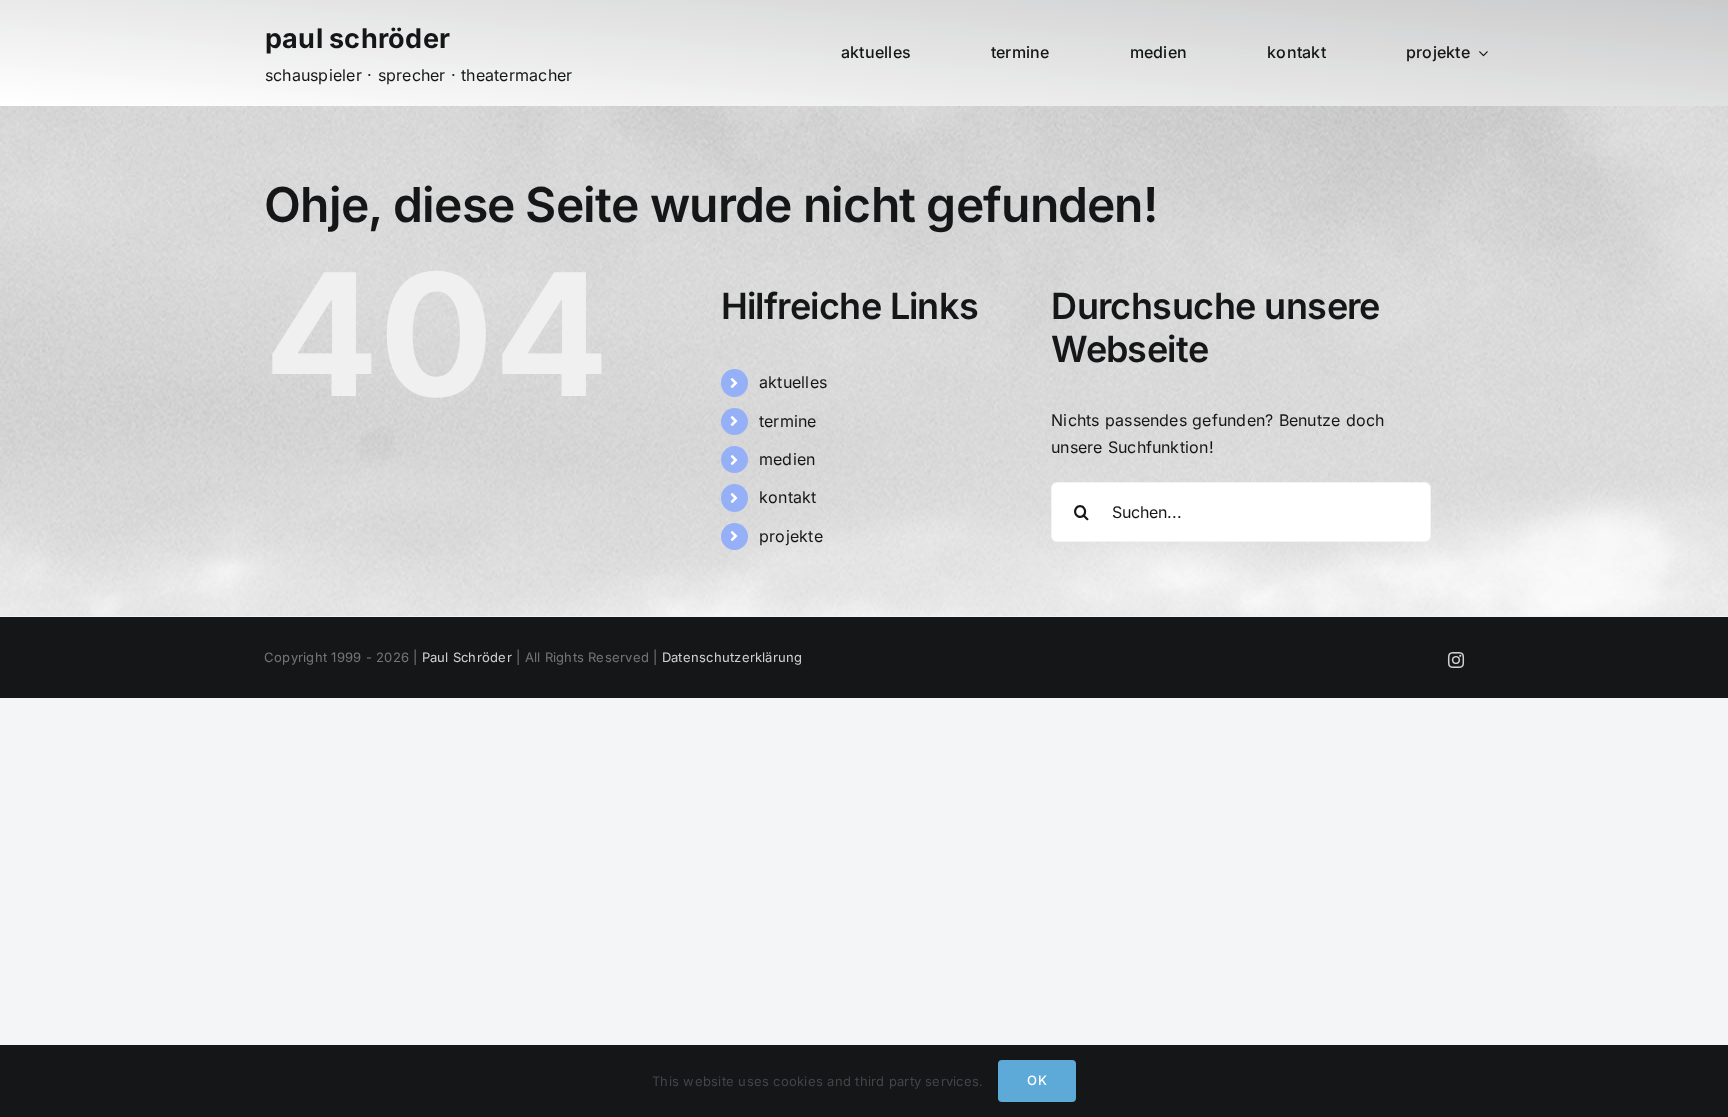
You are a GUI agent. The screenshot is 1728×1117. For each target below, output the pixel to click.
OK (1036, 1080)
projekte (791, 536)
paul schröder (357, 38)
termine (788, 421)
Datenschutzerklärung (732, 657)
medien (787, 459)
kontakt (788, 497)
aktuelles (793, 382)
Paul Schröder (467, 657)
